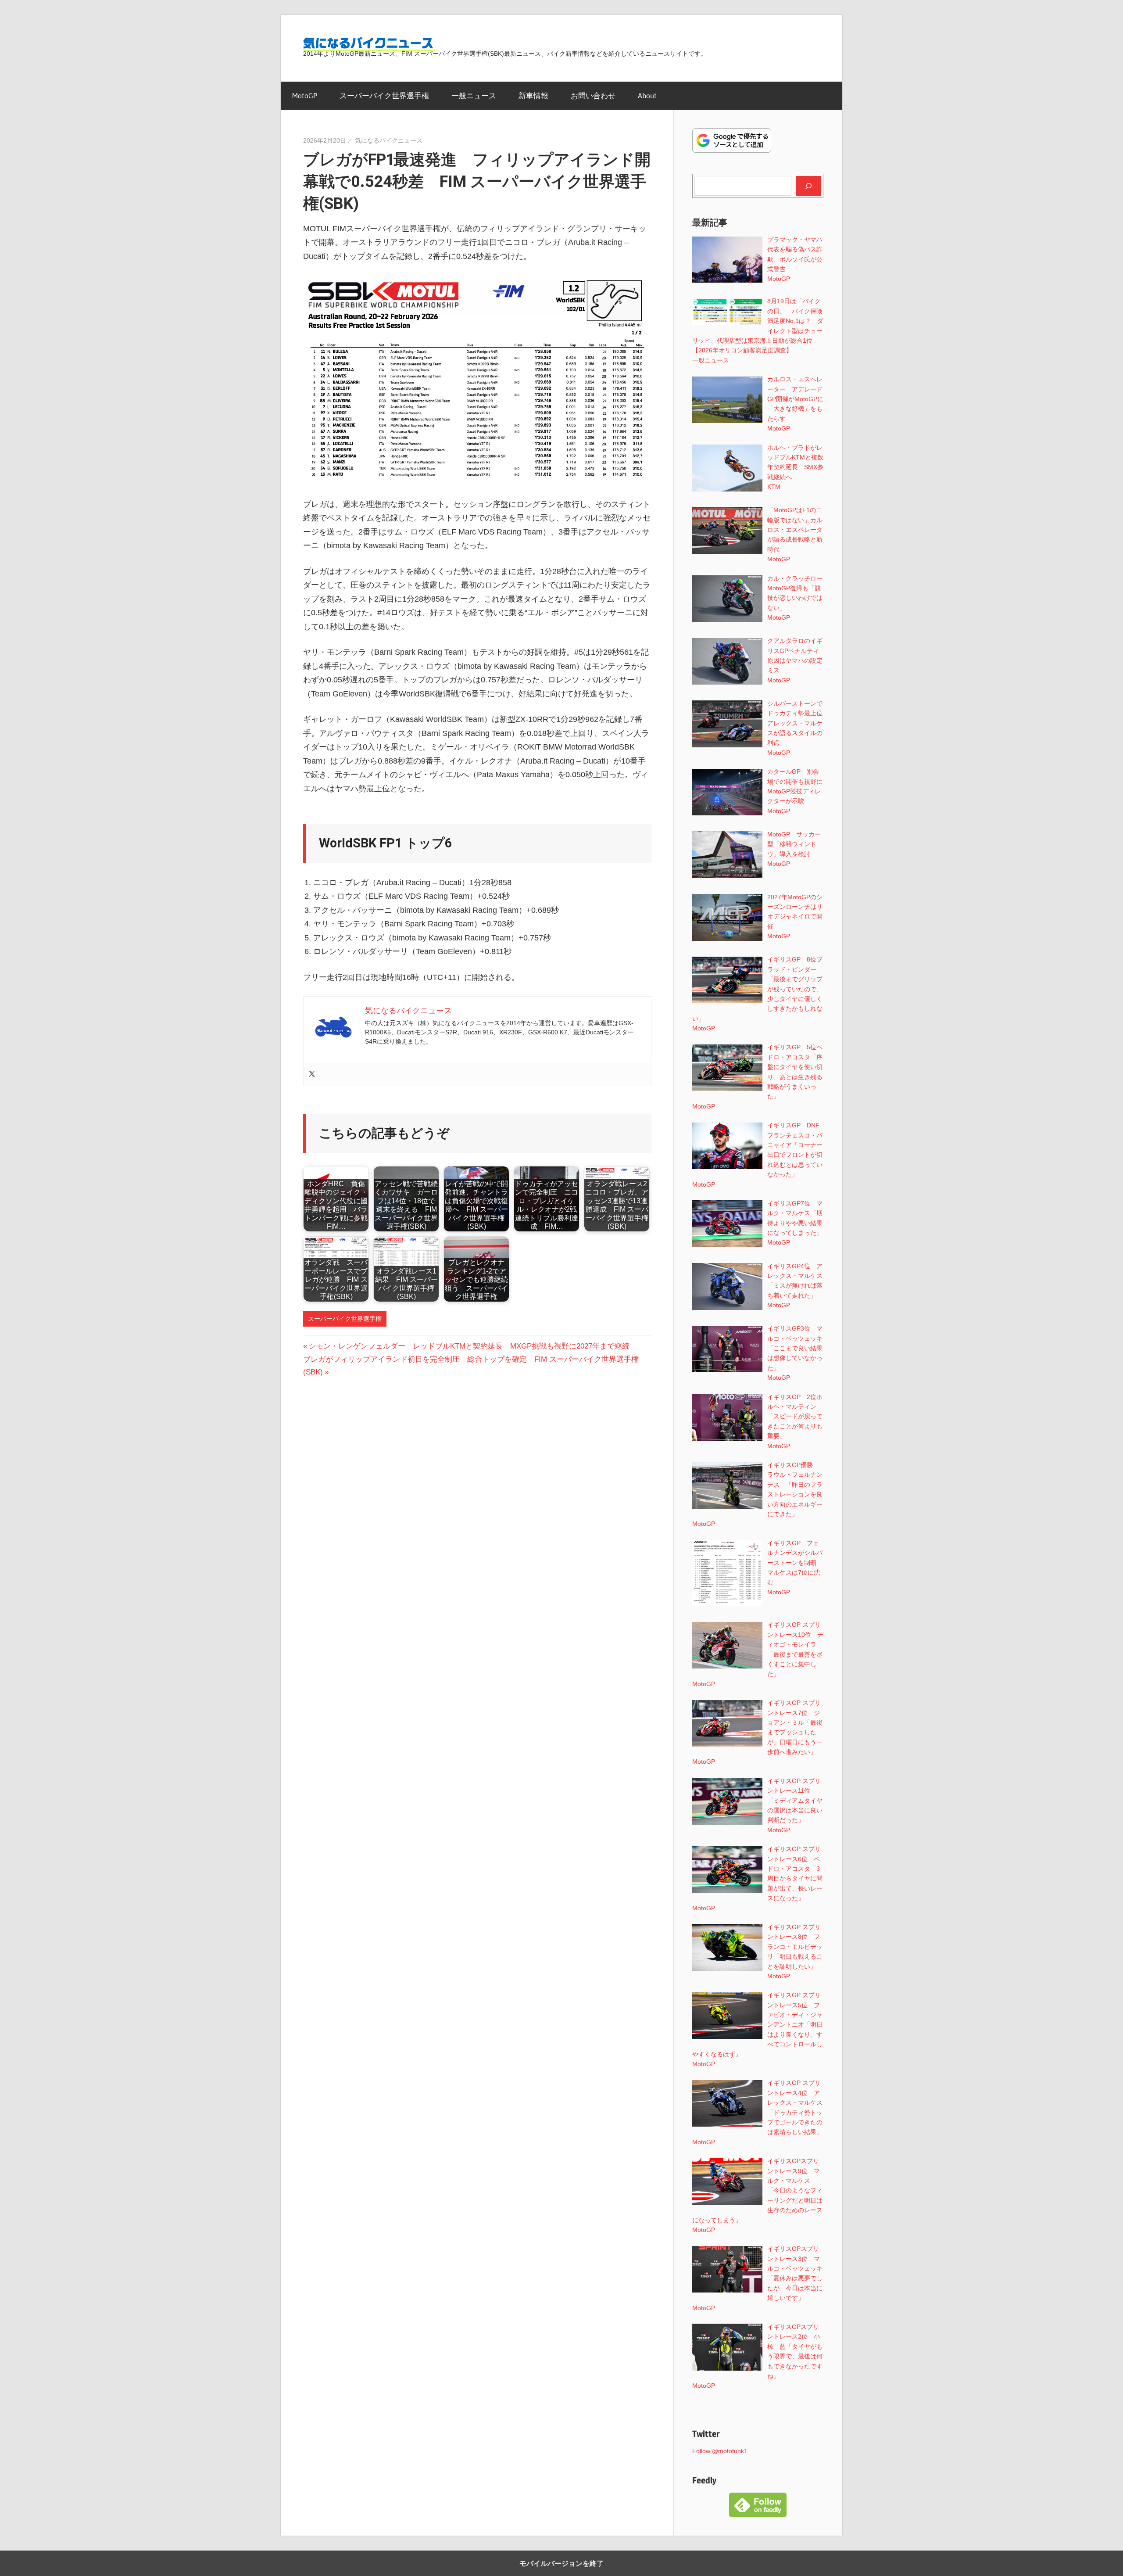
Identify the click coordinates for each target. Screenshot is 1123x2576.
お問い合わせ (593, 95)
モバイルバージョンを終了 (561, 2563)
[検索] (808, 186)
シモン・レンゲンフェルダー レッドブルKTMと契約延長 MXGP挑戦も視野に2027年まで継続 (469, 1346)
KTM (774, 487)
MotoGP (305, 95)
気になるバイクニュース (389, 140)
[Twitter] (312, 1075)
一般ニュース (474, 95)
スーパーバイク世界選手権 (384, 95)
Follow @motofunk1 (720, 2451)
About (647, 95)
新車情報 (533, 95)
